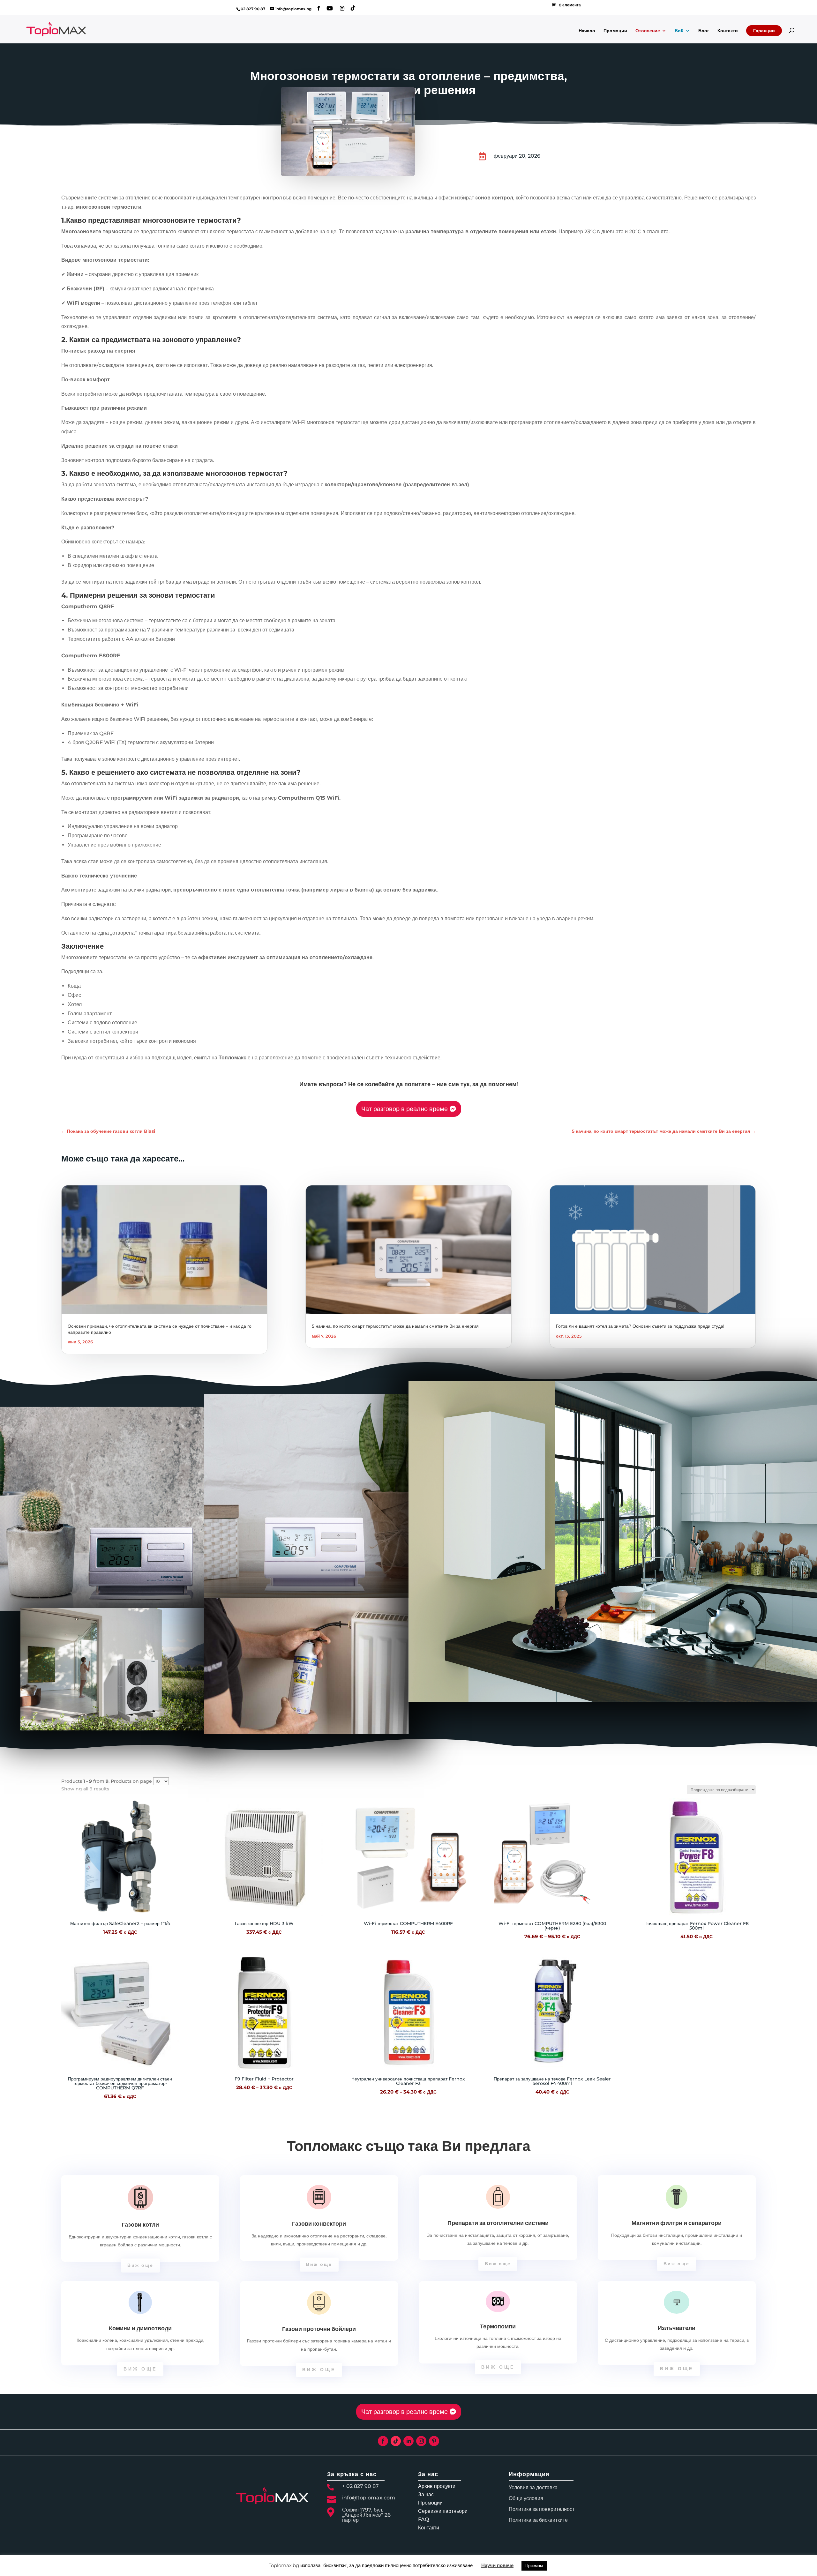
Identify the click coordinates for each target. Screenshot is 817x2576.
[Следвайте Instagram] (421, 2441)
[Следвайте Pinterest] (434, 2441)
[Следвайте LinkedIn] (408, 2441)
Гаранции (764, 31)
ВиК (679, 31)
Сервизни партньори (443, 2511)
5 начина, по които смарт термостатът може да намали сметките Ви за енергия (395, 1326)
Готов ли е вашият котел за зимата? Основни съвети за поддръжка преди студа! (640, 1326)
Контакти (728, 31)
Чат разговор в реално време (405, 1109)
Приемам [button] (534, 2565)
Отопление (648, 31)
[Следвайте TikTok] (396, 2441)
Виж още (140, 2265)
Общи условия (526, 2498)
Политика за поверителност (542, 2509)
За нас (426, 2494)
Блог (704, 31)
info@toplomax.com (369, 2498)
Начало (587, 31)
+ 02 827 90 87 (360, 2486)
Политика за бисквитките (538, 2520)
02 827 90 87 (253, 9)
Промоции (615, 31)
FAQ (423, 2519)
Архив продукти (437, 2486)
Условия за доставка (533, 2487)
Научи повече (497, 2565)
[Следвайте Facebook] (383, 2441)
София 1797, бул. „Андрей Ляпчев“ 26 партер (366, 2515)
